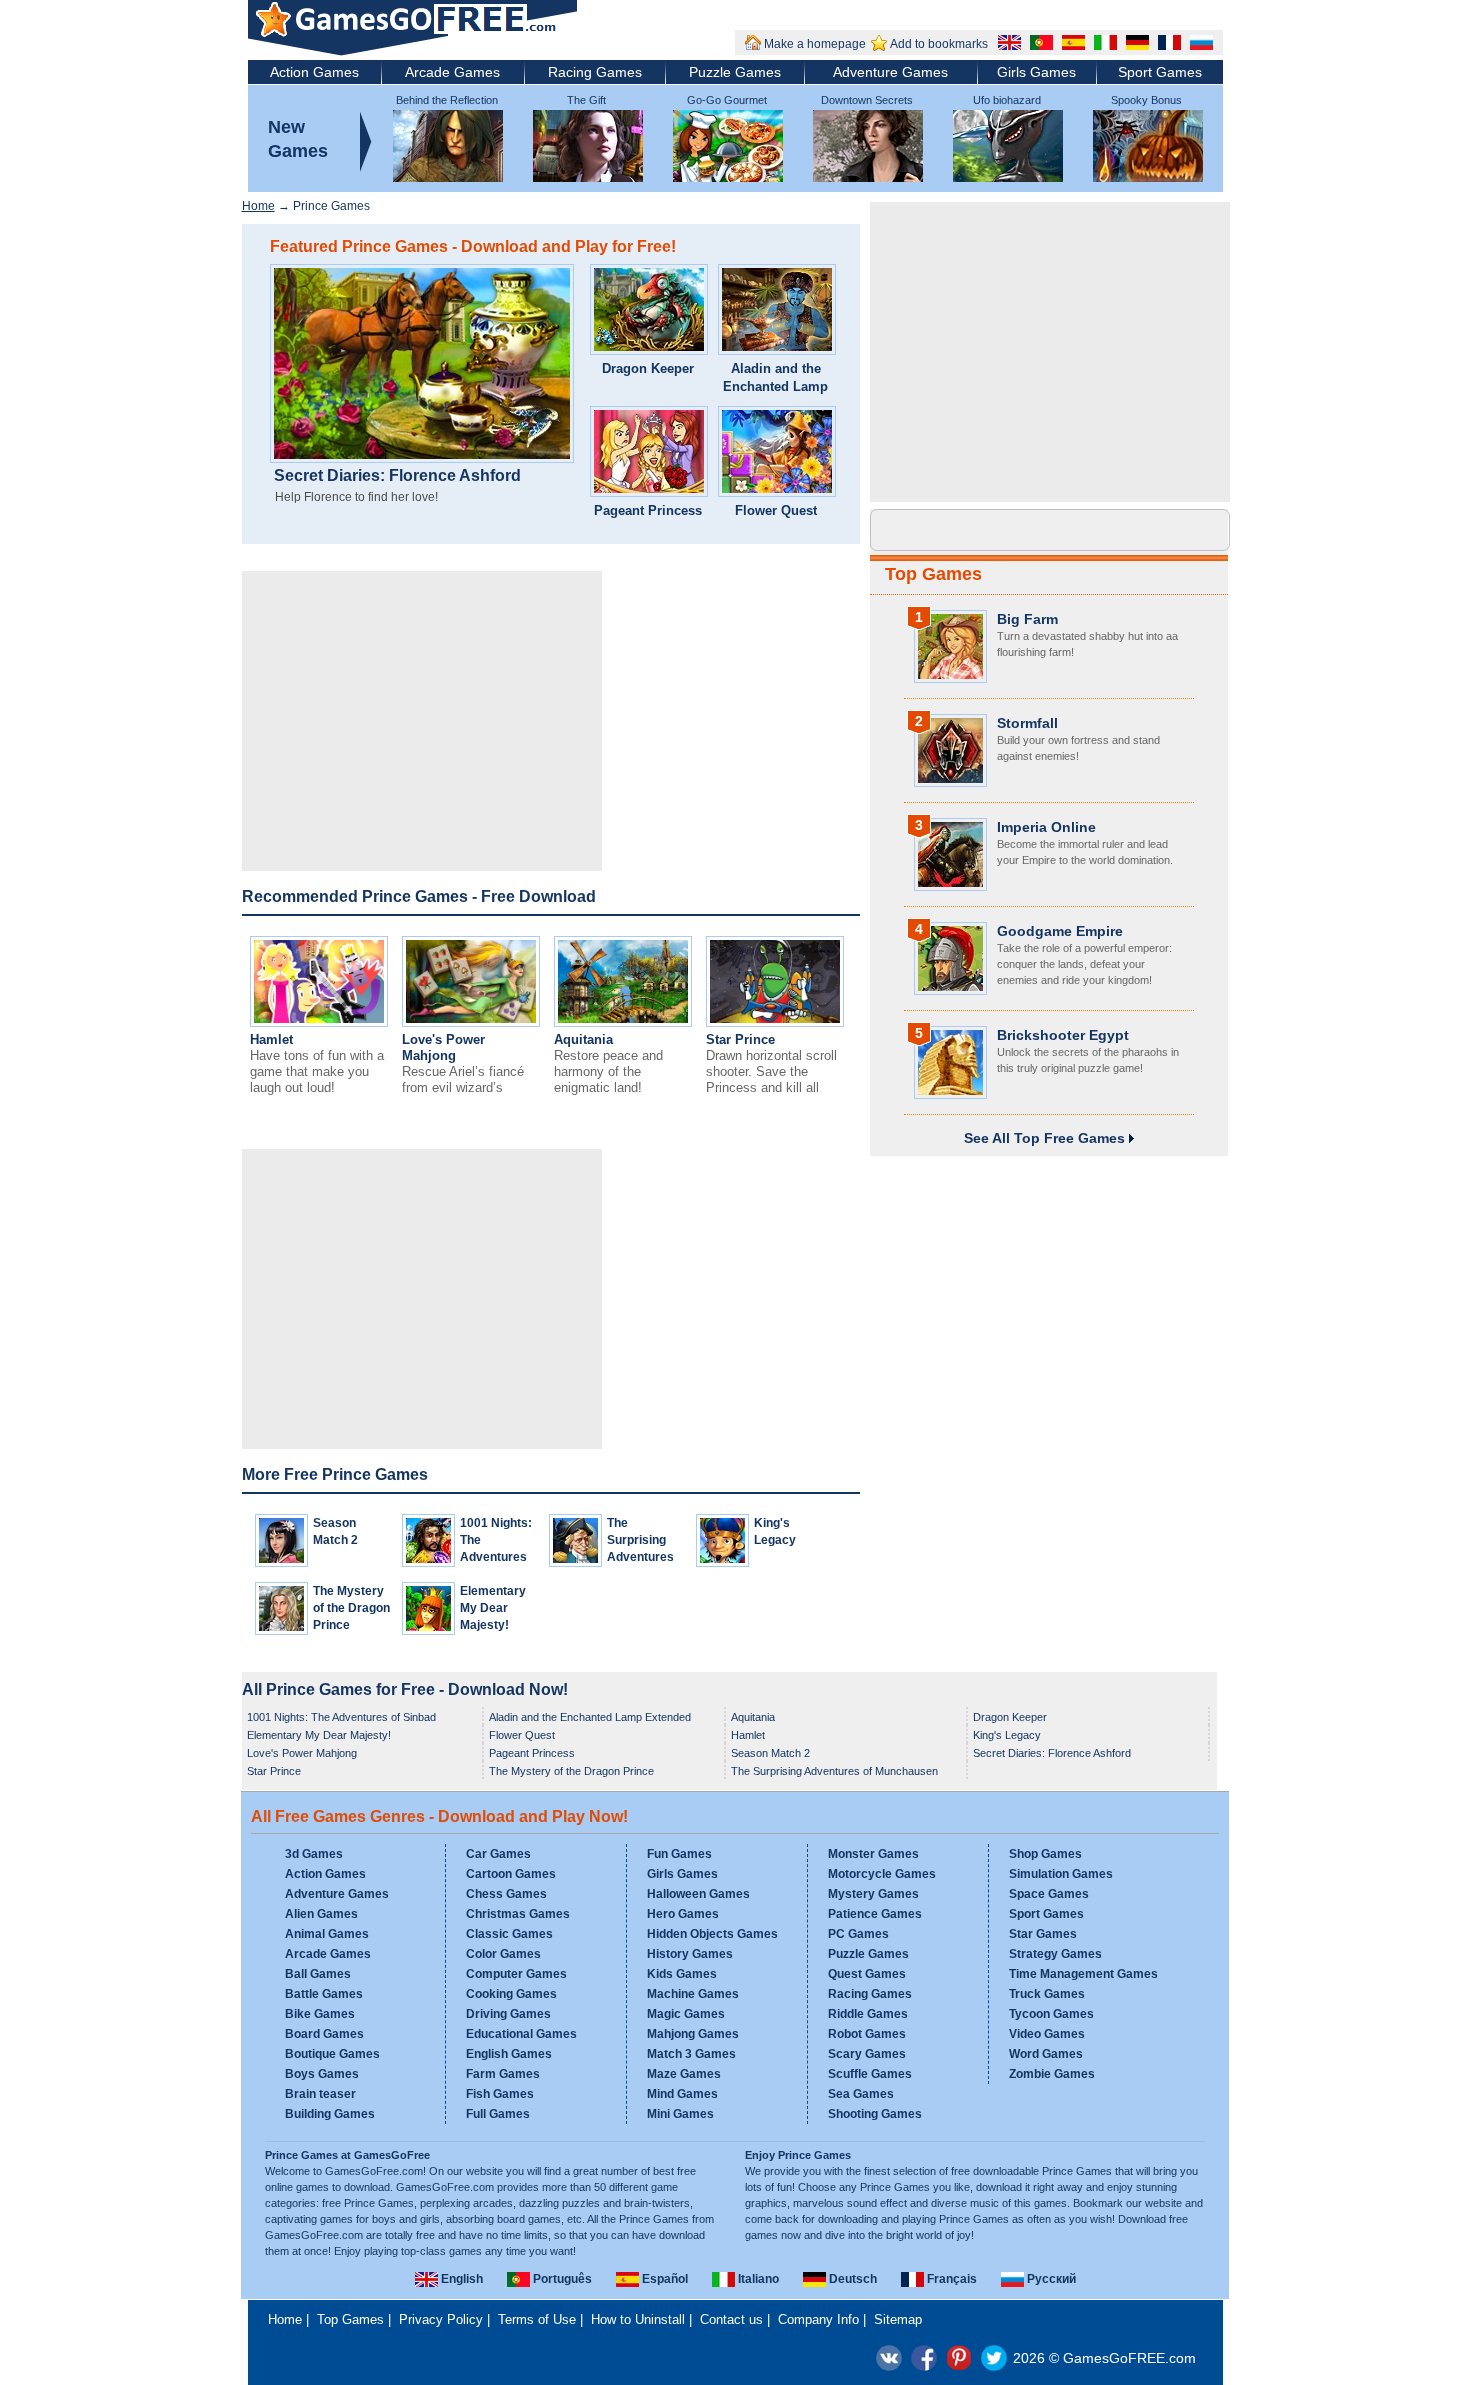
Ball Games (318, 1974)
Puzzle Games (735, 72)
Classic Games (509, 1934)
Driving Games (508, 2014)
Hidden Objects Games (712, 1934)
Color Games (503, 1954)
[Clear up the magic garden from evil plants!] (777, 454)
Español (663, 2279)
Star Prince (740, 1039)
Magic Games (686, 2014)
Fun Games (679, 1854)
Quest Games (867, 1974)
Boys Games (322, 2074)
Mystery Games (873, 1894)
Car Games (498, 1854)
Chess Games (506, 1894)
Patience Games (875, 1914)
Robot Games (867, 2034)
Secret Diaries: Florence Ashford (397, 476)
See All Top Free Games (1046, 1138)
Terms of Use (537, 2319)
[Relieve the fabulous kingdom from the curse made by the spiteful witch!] (649, 312)
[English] (1007, 45)
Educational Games (521, 2034)
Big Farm (1027, 619)
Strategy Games (1055, 1954)
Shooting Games (875, 2114)
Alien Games (321, 1914)
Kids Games (682, 1974)
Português (561, 2279)
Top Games (933, 574)
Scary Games (867, 2054)
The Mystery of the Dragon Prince (351, 1608)
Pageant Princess (648, 510)
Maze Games (684, 2074)
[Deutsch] (1135, 45)
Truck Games (1047, 1994)
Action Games (314, 72)
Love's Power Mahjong (443, 1047)
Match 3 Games (691, 2054)
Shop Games (1045, 1854)
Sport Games (1160, 72)
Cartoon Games (511, 1874)
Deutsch (851, 2279)
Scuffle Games (870, 2074)
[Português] (1039, 45)
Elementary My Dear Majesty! (493, 1608)
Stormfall (1027, 723)
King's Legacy (1007, 1735)
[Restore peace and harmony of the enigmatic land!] (623, 1022)
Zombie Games (1052, 2074)
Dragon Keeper (648, 368)
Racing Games (595, 72)
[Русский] (1199, 45)
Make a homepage (815, 44)
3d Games (314, 1854)
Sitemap (898, 2319)
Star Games (1043, 1934)
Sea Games (861, 2094)
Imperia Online (1046, 827)
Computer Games (516, 1974)
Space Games (1049, 1894)
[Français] (1167, 45)
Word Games (1046, 2054)
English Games (509, 2054)
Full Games (498, 2114)
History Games (690, 1954)
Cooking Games (511, 1994)
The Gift (586, 100)
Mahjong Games (693, 2034)
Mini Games (680, 2114)
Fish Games (500, 2094)
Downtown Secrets (867, 100)
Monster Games (873, 1854)
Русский (1050, 2279)
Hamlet (271, 1039)
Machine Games (693, 1994)
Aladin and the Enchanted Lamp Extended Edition (775, 386)
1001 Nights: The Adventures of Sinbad (341, 1717)
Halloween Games (698, 1894)
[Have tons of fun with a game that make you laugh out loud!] (319, 1022)
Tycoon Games (1051, 2014)
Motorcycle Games (882, 1874)
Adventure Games (890, 72)
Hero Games (683, 1914)
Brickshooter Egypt (1063, 1035)
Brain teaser (320, 2094)
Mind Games (682, 2094)
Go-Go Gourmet (727, 100)
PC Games (858, 1934)
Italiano (757, 2279)
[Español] (1071, 45)
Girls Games (1036, 72)
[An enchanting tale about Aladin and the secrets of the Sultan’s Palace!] (777, 312)
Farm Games (503, 2074)
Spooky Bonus (1146, 100)
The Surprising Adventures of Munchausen (643, 1557)
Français (950, 2279)
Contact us (731, 2319)
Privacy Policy (441, 2319)
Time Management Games (1083, 1974)
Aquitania (583, 1039)
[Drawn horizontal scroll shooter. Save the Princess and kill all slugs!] (775, 1022)
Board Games (324, 2034)
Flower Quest (776, 510)
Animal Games (327, 1934)
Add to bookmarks (939, 44)
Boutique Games (332, 2054)
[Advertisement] (422, 721)
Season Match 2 (770, 1753)
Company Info (818, 2319)
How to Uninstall (638, 2319)
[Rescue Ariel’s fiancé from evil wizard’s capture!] (471, 1022)
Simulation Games (1061, 1874)
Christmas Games (518, 1914)
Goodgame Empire (1060, 931)
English (460, 2279)
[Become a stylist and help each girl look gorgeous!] (649, 454)
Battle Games (324, 1994)
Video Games (1047, 2034)
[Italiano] (1103, 45)
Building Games (330, 2114)
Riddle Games (868, 2014)
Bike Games (320, 2014)
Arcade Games (452, 72)
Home (258, 206)
